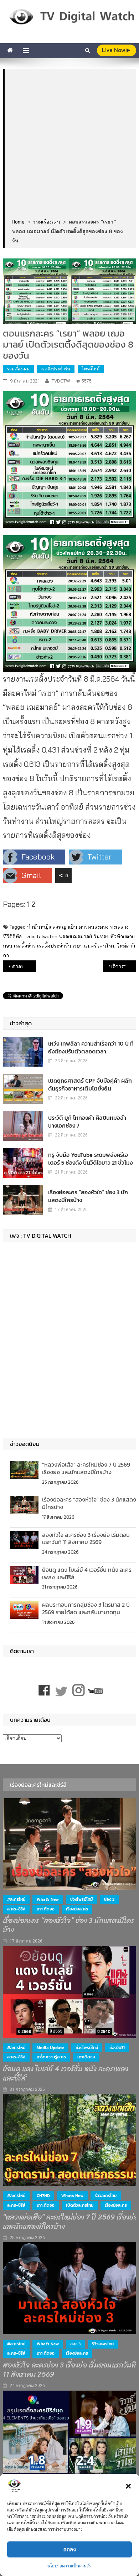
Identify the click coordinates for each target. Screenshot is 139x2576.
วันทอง (101, 937)
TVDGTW (61, 381)
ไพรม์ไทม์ (91, 369)
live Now (114, 50)
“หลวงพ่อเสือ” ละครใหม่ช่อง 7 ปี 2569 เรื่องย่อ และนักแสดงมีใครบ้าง (86, 1468)
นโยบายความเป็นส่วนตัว (69, 2566)
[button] (128, 2486)
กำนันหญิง (39, 927)
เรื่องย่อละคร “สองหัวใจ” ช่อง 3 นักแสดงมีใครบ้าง (88, 1196)
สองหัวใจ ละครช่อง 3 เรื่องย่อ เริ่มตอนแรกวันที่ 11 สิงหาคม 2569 (86, 1538)
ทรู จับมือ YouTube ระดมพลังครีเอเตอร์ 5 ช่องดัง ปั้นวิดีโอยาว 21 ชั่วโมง (90, 1159)
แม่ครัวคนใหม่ (100, 946)
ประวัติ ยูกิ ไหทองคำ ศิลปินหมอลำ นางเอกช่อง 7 (87, 1122)
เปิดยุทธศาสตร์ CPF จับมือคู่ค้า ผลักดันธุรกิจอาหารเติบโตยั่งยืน (90, 1084)
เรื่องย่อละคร (77, 1909)
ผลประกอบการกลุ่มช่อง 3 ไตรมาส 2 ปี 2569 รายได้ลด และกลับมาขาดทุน (86, 1608)
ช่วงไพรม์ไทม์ (81, 1899)
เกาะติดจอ (46, 1909)
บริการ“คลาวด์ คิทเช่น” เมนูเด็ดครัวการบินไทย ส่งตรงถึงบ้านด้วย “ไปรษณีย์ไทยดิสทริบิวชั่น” (123, 966)
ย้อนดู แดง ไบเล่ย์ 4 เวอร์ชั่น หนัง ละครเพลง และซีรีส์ (87, 1573)
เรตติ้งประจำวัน (56, 369)
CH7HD (43, 2196)
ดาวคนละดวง (94, 927)
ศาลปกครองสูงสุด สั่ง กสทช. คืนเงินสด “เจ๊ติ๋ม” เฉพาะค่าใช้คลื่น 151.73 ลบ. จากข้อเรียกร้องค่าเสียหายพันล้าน (24, 966)
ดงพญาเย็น (65, 927)
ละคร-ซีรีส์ (16, 1909)
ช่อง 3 (109, 1899)
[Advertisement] (69, 144)
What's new (48, 1899)
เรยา (78, 946)
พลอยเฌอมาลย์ (75, 937)
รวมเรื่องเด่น (18, 369)
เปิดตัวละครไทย (80, 2205)
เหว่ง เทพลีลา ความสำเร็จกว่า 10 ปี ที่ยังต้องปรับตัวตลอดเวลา (91, 1047)
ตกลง (70, 2549)
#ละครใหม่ (16, 1899)
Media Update (50, 2048)
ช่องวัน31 (117, 2048)
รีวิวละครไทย (106, 2196)
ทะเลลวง (119, 927)
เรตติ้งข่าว (25, 946)
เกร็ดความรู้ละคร (51, 2057)
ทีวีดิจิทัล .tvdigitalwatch (30, 937)
